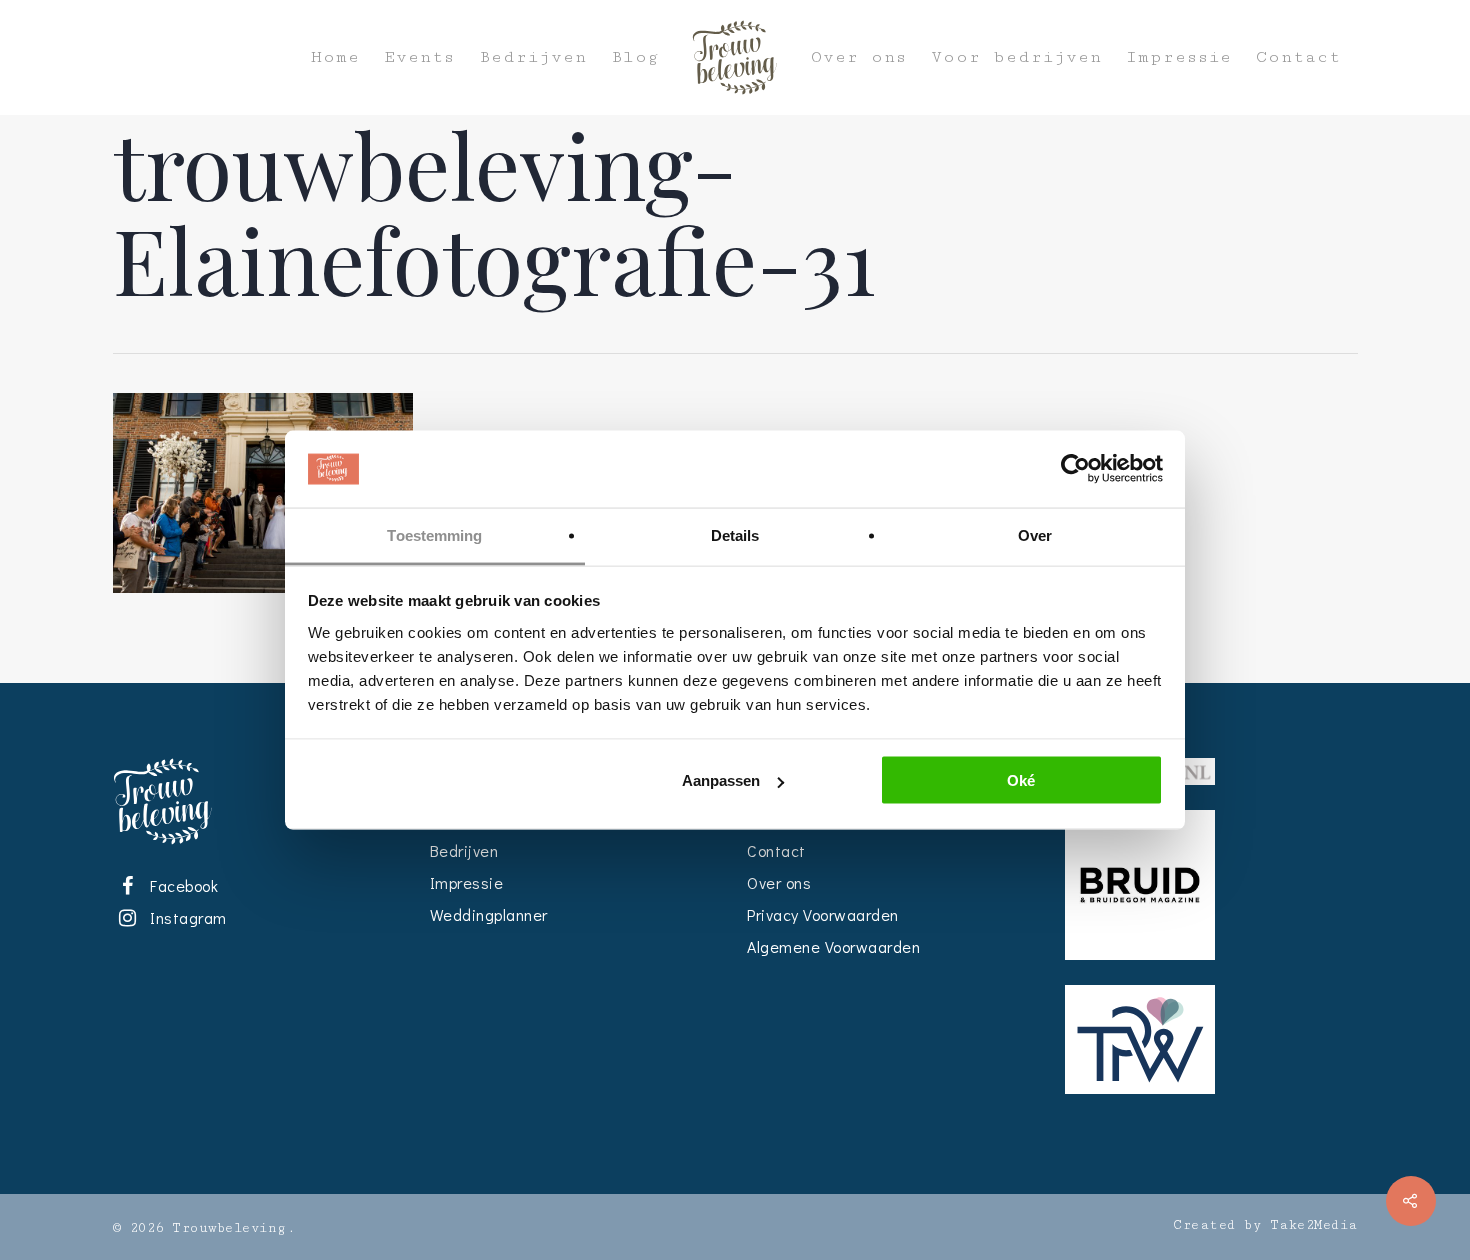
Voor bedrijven (1016, 57)
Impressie (1179, 57)
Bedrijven (533, 57)
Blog (635, 57)
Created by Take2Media (1265, 1225)
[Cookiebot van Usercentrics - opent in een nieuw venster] (1075, 469)
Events (419, 57)
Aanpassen (721, 780)
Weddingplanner (489, 914)
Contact (1298, 57)
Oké (1021, 780)
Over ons (859, 57)
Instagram (185, 917)
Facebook (181, 885)
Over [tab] (1035, 534)
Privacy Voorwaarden (823, 914)
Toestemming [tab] (434, 534)
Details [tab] (735, 534)
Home (335, 57)
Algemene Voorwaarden (833, 946)
